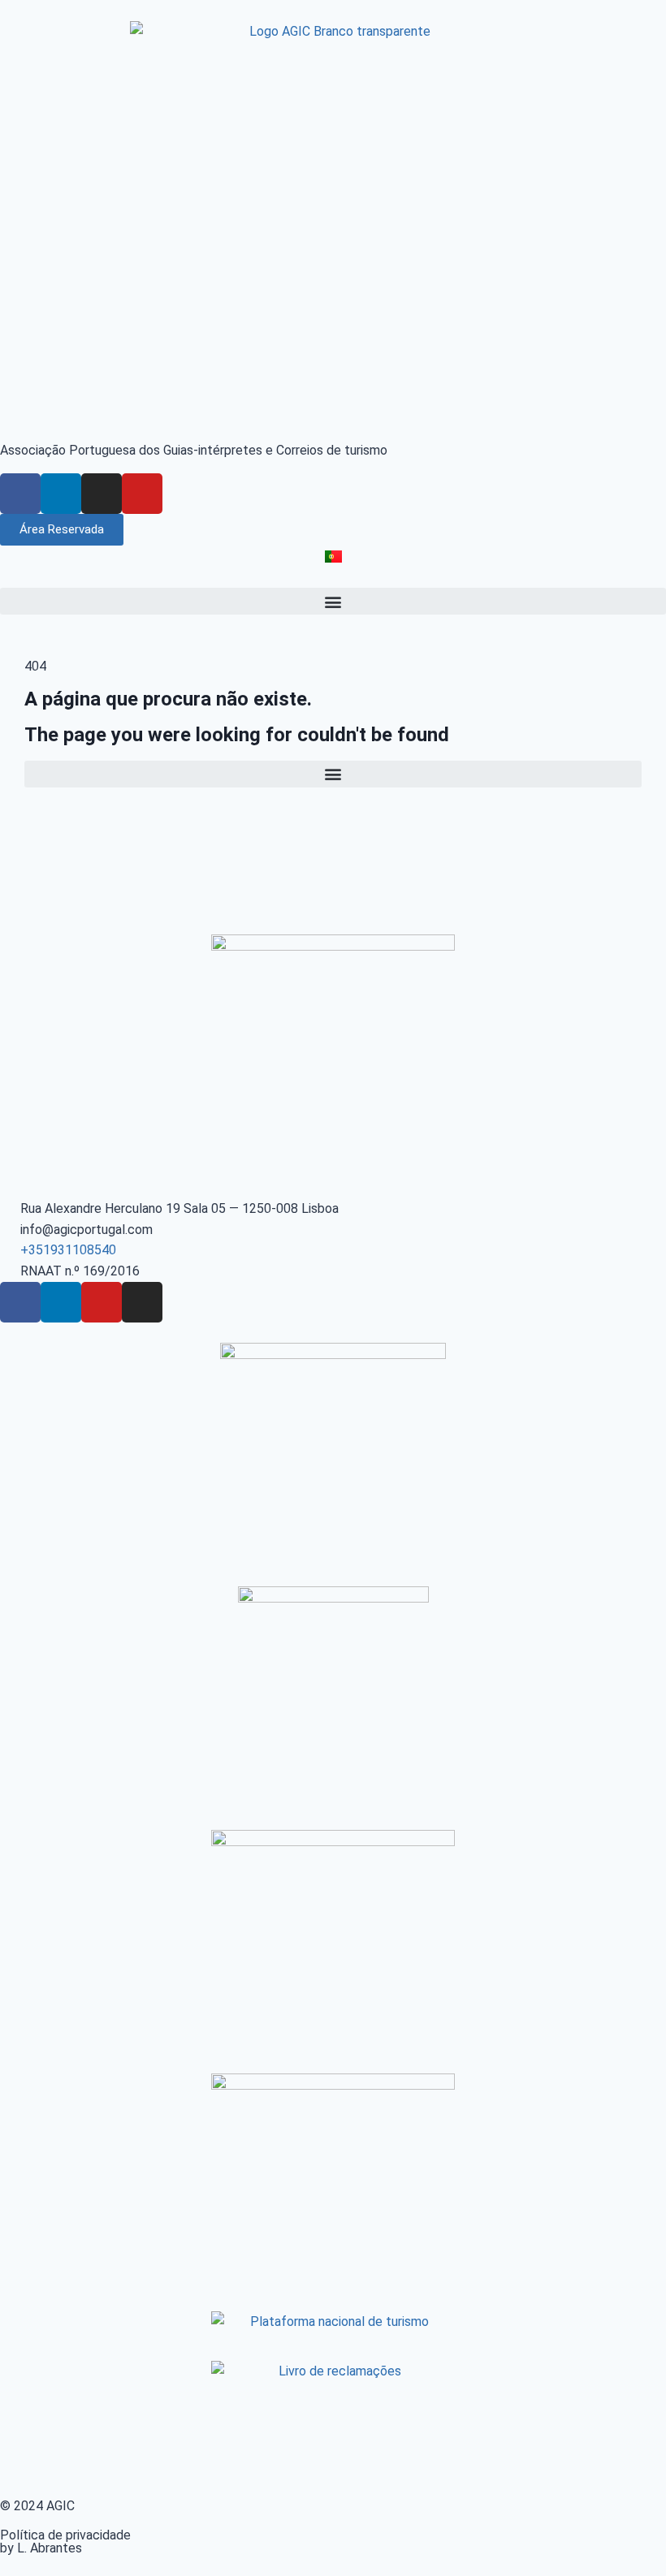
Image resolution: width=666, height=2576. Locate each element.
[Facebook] (20, 1302)
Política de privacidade (65, 2535)
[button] (333, 601)
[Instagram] (102, 494)
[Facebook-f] (20, 494)
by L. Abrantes (41, 2548)
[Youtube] (142, 494)
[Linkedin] (61, 494)
